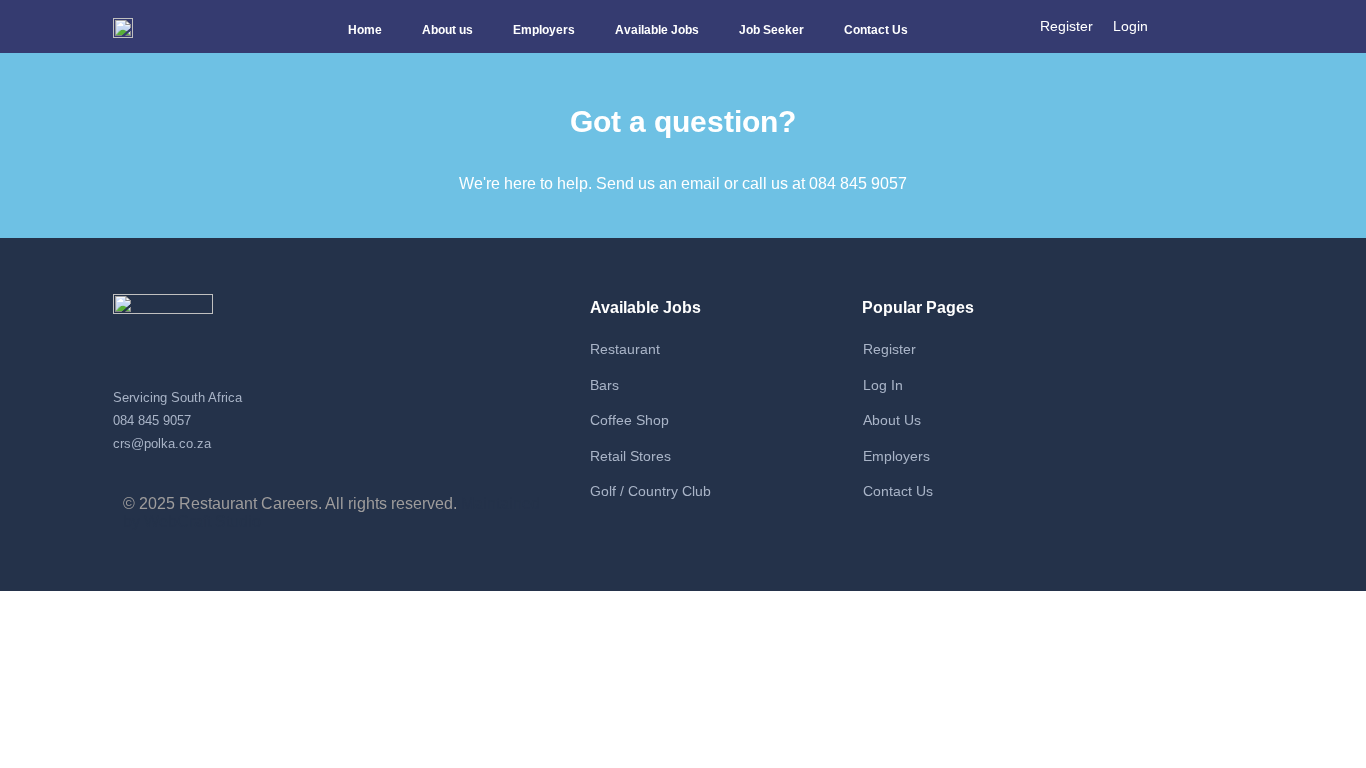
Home (365, 30)
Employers (544, 30)
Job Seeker (771, 30)
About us (447, 30)
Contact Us (876, 30)
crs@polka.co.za (162, 443)
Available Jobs (657, 30)
